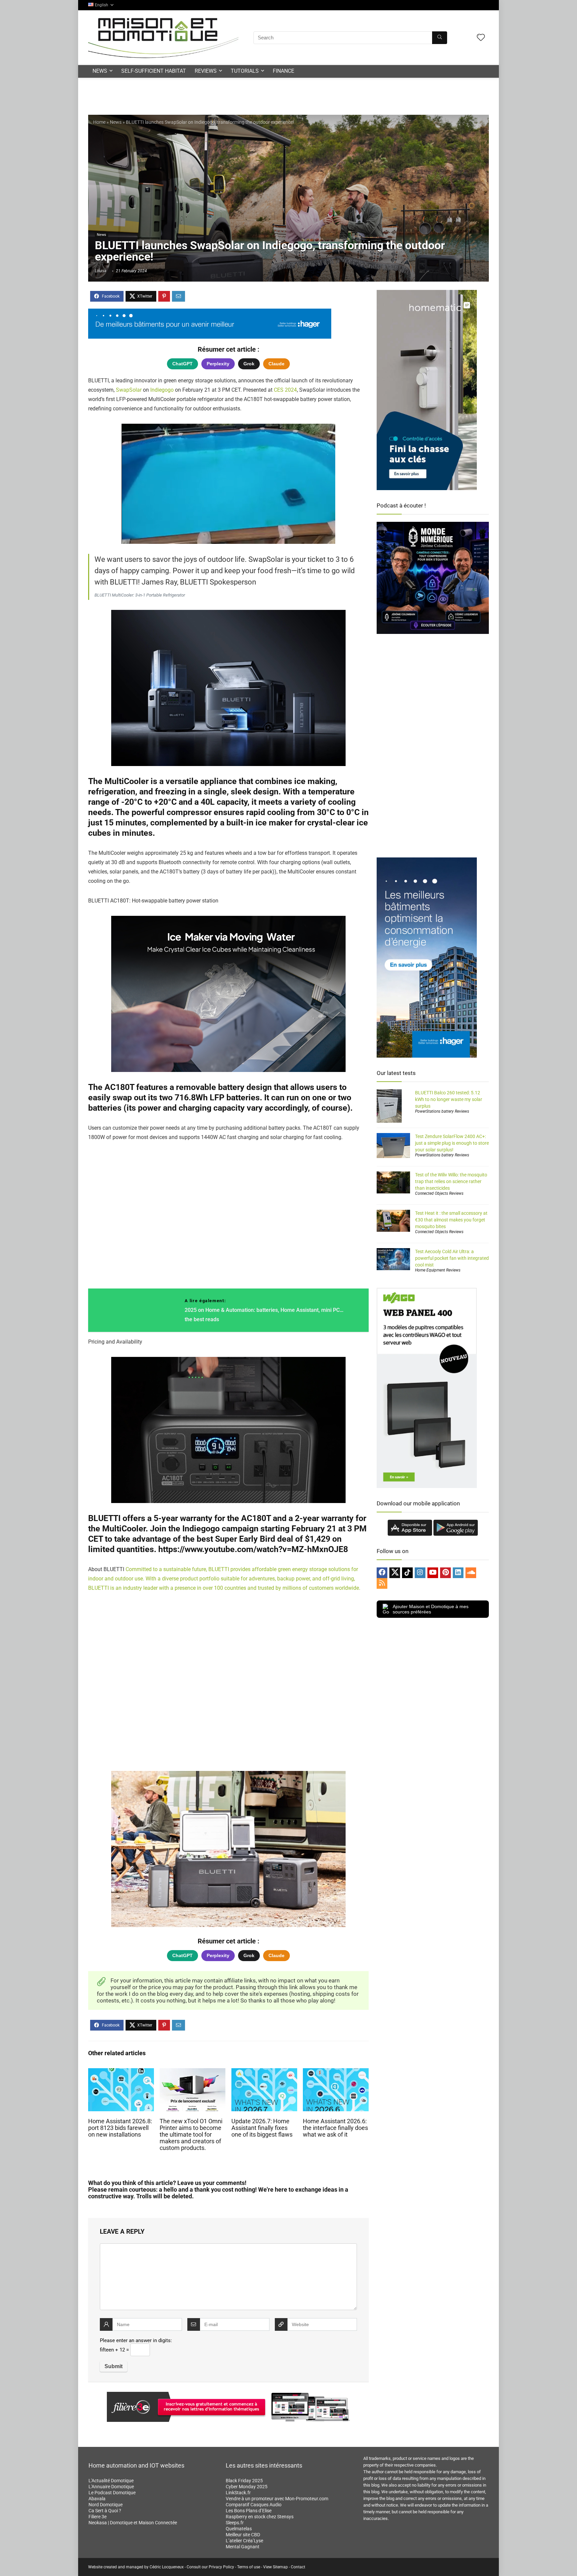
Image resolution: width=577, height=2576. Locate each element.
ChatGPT (182, 364)
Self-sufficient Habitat (154, 71)
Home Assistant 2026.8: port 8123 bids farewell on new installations (120, 2128)
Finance (283, 71)
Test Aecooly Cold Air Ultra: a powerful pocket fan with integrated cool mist (452, 1258)
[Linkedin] (458, 1573)
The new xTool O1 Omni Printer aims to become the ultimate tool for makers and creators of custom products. (191, 2135)
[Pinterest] (445, 1573)
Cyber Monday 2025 (247, 2487)
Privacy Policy (221, 2567)
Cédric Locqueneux (167, 2567)
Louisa (101, 271)
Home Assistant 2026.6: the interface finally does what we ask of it (335, 2128)
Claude (276, 364)
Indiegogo (162, 390)
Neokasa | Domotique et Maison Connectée (133, 2523)
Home (99, 122)
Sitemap (280, 2567)
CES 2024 (285, 390)
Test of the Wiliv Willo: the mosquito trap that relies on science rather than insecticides (451, 1181)
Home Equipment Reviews (438, 1270)
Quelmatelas (239, 2529)
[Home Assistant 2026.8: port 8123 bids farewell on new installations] (121, 2073)
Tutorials (245, 71)
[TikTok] (407, 1573)
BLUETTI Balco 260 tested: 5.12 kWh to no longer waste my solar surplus (449, 1099)
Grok (249, 364)
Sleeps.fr (235, 2523)
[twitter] (395, 1573)
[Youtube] (433, 1573)
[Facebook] (382, 1573)
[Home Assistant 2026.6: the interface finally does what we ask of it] (336, 2073)
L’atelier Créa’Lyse (244, 2541)
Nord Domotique (106, 2505)
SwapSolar (129, 390)
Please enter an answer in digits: (136, 2340)
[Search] (440, 38)
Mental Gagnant (243, 2547)
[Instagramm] (420, 1573)
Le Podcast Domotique (112, 2493)
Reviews (206, 71)
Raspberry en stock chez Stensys (260, 2517)
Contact (298, 2567)
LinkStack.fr (238, 2493)
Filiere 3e (98, 2517)
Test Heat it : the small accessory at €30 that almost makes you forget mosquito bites (451, 1220)
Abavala (97, 2499)
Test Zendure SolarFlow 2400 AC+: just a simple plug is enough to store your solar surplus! (452, 1143)
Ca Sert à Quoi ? (105, 2511)
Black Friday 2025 (244, 2481)
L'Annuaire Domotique (111, 2487)
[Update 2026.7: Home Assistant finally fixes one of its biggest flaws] (264, 2073)
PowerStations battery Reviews (442, 1111)
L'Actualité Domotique (111, 2481)
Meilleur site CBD (243, 2535)
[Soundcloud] (471, 1573)
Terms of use (249, 2567)
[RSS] (382, 1583)
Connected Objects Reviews (439, 1193)
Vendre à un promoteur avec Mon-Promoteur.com (277, 2499)
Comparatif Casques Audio (254, 2505)
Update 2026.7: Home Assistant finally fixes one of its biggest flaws (262, 2128)
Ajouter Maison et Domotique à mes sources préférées (431, 1609)
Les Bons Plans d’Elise (249, 2511)
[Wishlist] (481, 38)
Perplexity (218, 364)
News (100, 71)
